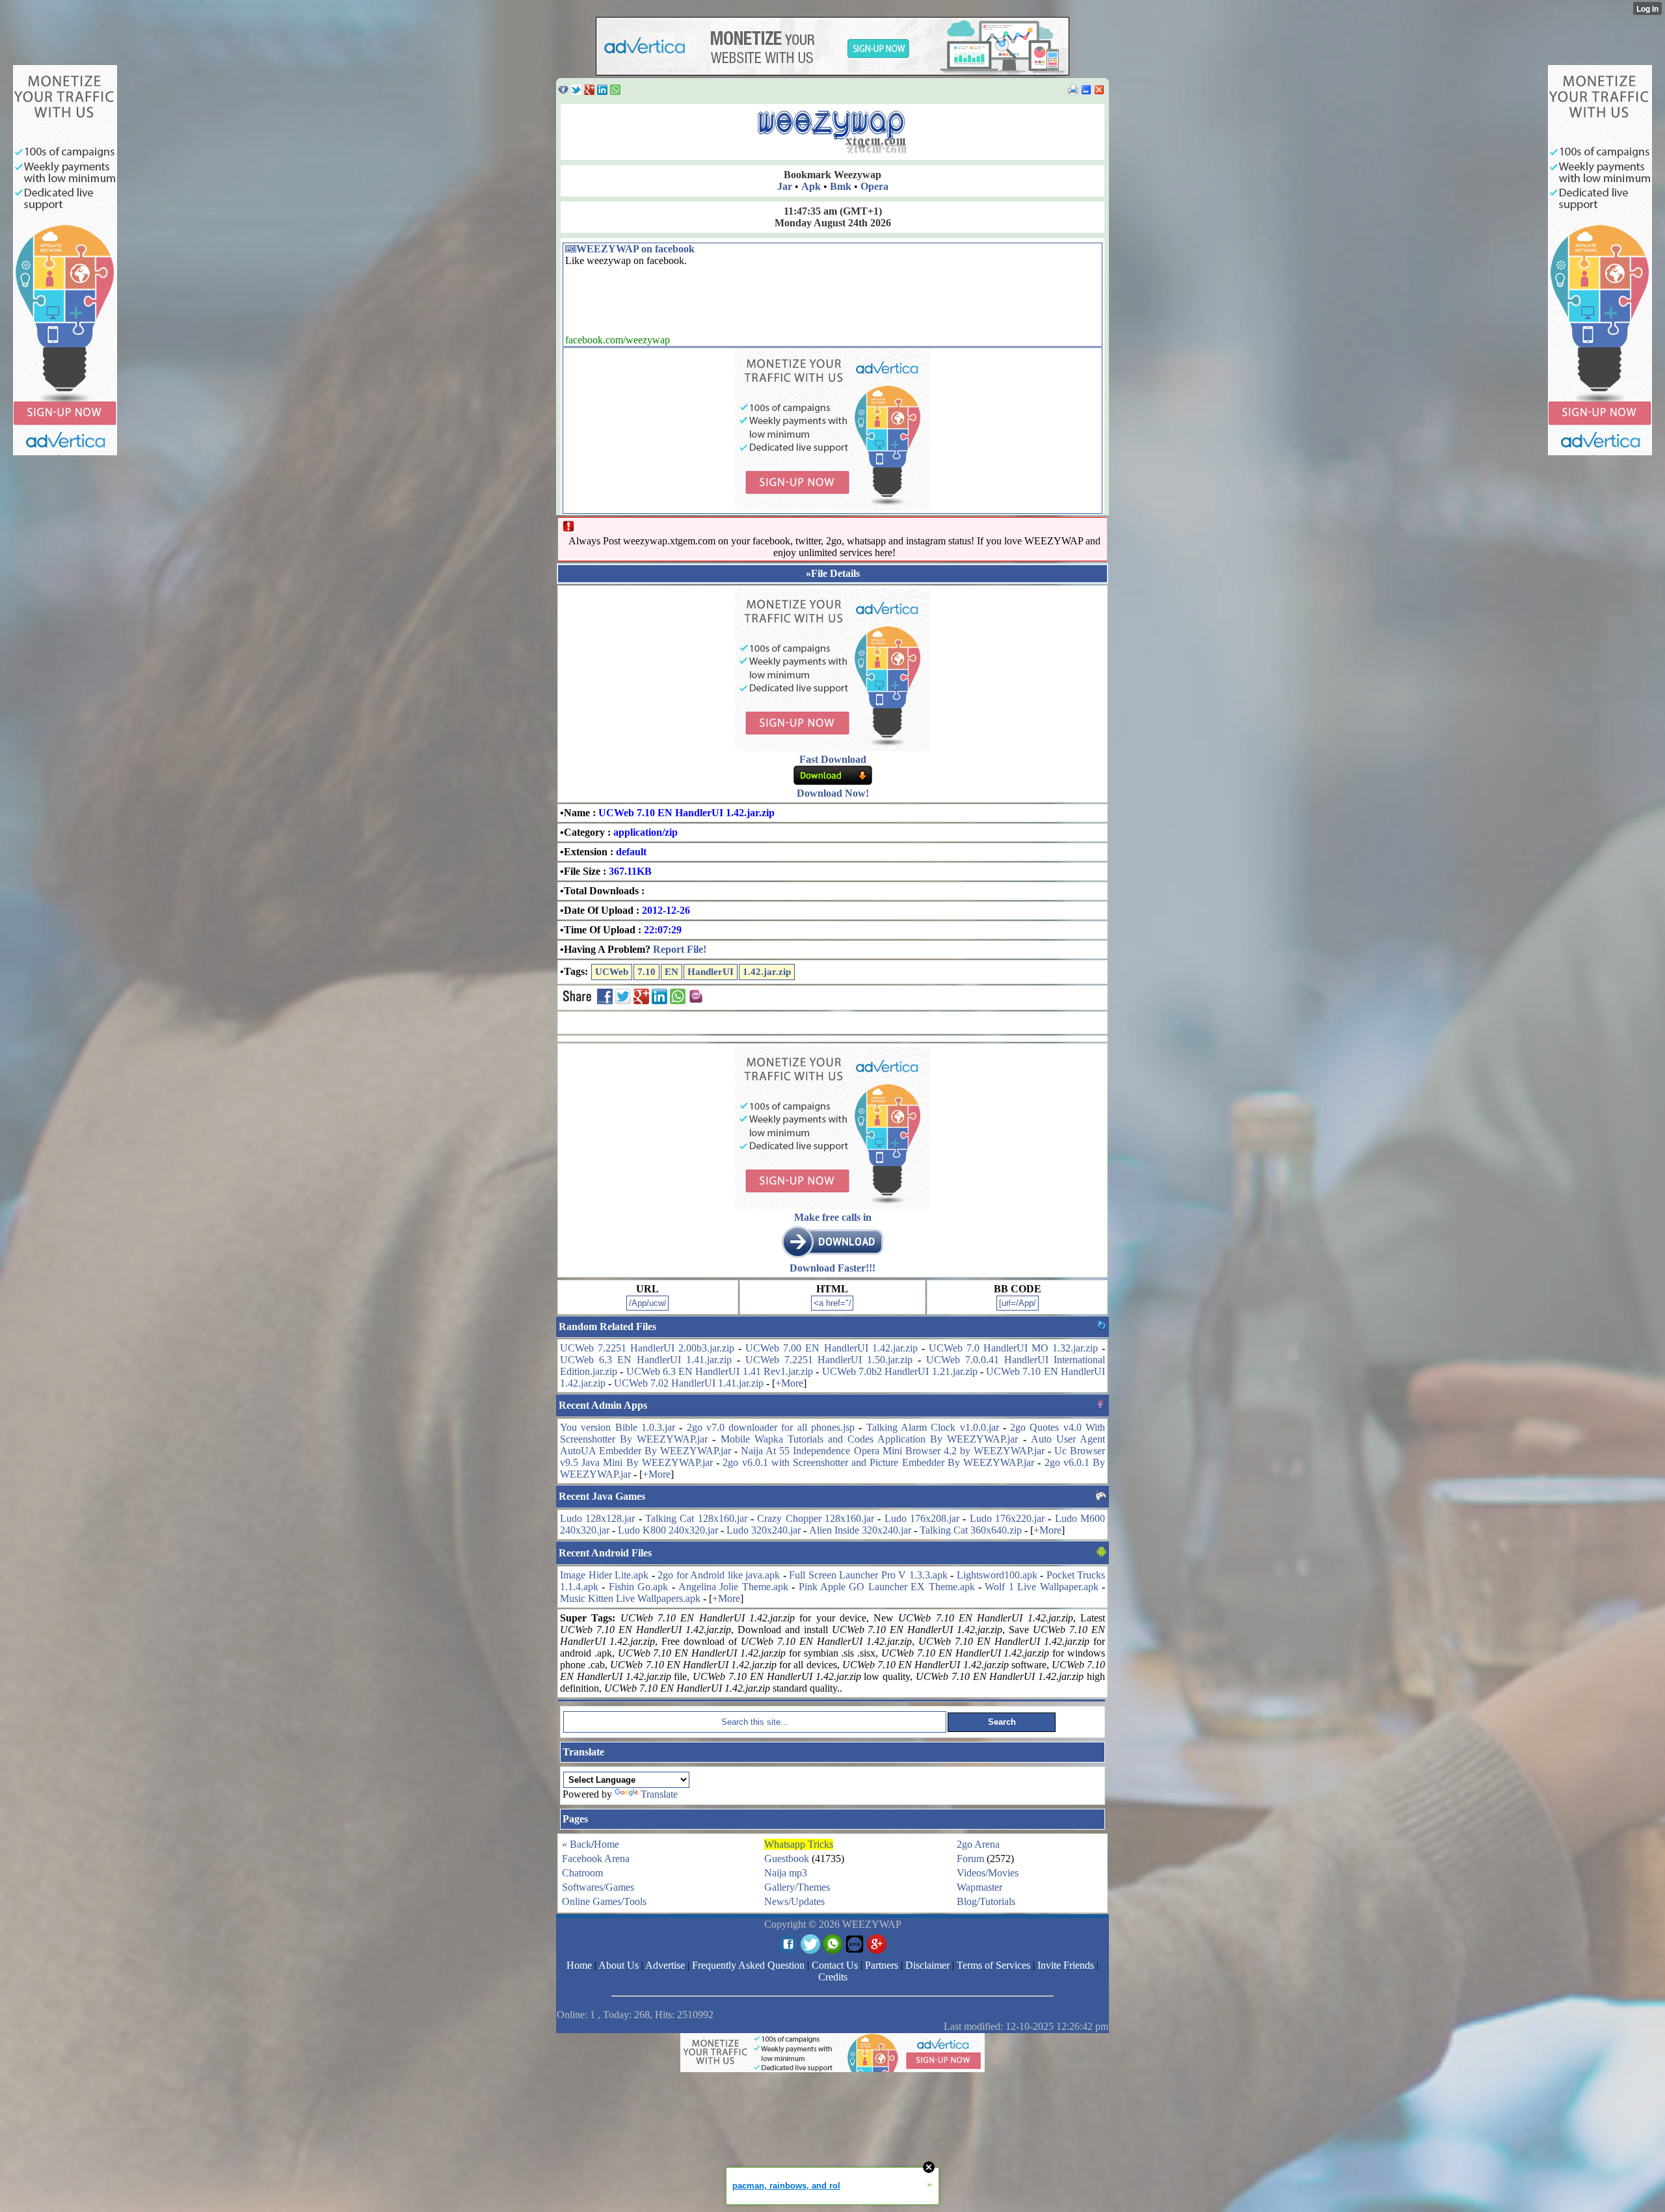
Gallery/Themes (797, 1887)
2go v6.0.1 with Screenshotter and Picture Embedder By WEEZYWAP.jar (878, 1462)
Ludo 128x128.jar (597, 1518)
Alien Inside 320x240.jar (860, 1530)
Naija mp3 (786, 1873)
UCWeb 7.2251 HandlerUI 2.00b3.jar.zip (647, 1348)
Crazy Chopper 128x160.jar (816, 1518)
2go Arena (978, 1844)
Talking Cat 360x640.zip (971, 1530)
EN (672, 972)
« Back (577, 1844)
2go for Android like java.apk (719, 1575)
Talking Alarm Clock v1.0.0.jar (933, 1427)
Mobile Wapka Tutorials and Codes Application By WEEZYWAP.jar (870, 1439)
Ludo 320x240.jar (764, 1530)
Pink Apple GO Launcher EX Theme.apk (887, 1587)
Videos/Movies (988, 1873)
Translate (659, 1794)
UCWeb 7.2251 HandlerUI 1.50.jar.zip (829, 1360)
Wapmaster (979, 1887)
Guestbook (787, 1859)
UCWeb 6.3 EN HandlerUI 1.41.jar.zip (646, 1360)
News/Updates (794, 1901)
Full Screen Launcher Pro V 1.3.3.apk (868, 1575)
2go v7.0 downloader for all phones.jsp (771, 1427)
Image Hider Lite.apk (604, 1575)
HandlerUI (711, 972)
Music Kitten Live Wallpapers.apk (630, 1598)
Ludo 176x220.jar (1007, 1518)
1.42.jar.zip (767, 972)
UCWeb (612, 972)
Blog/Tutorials (986, 1901)
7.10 (646, 972)
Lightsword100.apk (997, 1575)
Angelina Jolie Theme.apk (733, 1587)
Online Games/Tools (604, 1901)
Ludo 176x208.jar (922, 1518)
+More (789, 1383)
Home (606, 1844)
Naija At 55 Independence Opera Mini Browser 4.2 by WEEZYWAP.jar (893, 1451)
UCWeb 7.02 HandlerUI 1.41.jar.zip (689, 1383)
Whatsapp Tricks (799, 1844)
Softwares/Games (598, 1887)
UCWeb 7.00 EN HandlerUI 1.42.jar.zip (831, 1348)
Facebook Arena (596, 1859)
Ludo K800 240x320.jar (668, 1530)
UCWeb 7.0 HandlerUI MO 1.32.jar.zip (1013, 1348)
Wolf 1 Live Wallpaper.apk (1041, 1587)
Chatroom (582, 1873)
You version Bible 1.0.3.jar (618, 1427)
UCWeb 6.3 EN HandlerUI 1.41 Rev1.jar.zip (720, 1371)
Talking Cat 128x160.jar (696, 1518)
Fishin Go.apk (638, 1587)
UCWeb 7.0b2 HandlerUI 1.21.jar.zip (900, 1371)
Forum (970, 1859)
